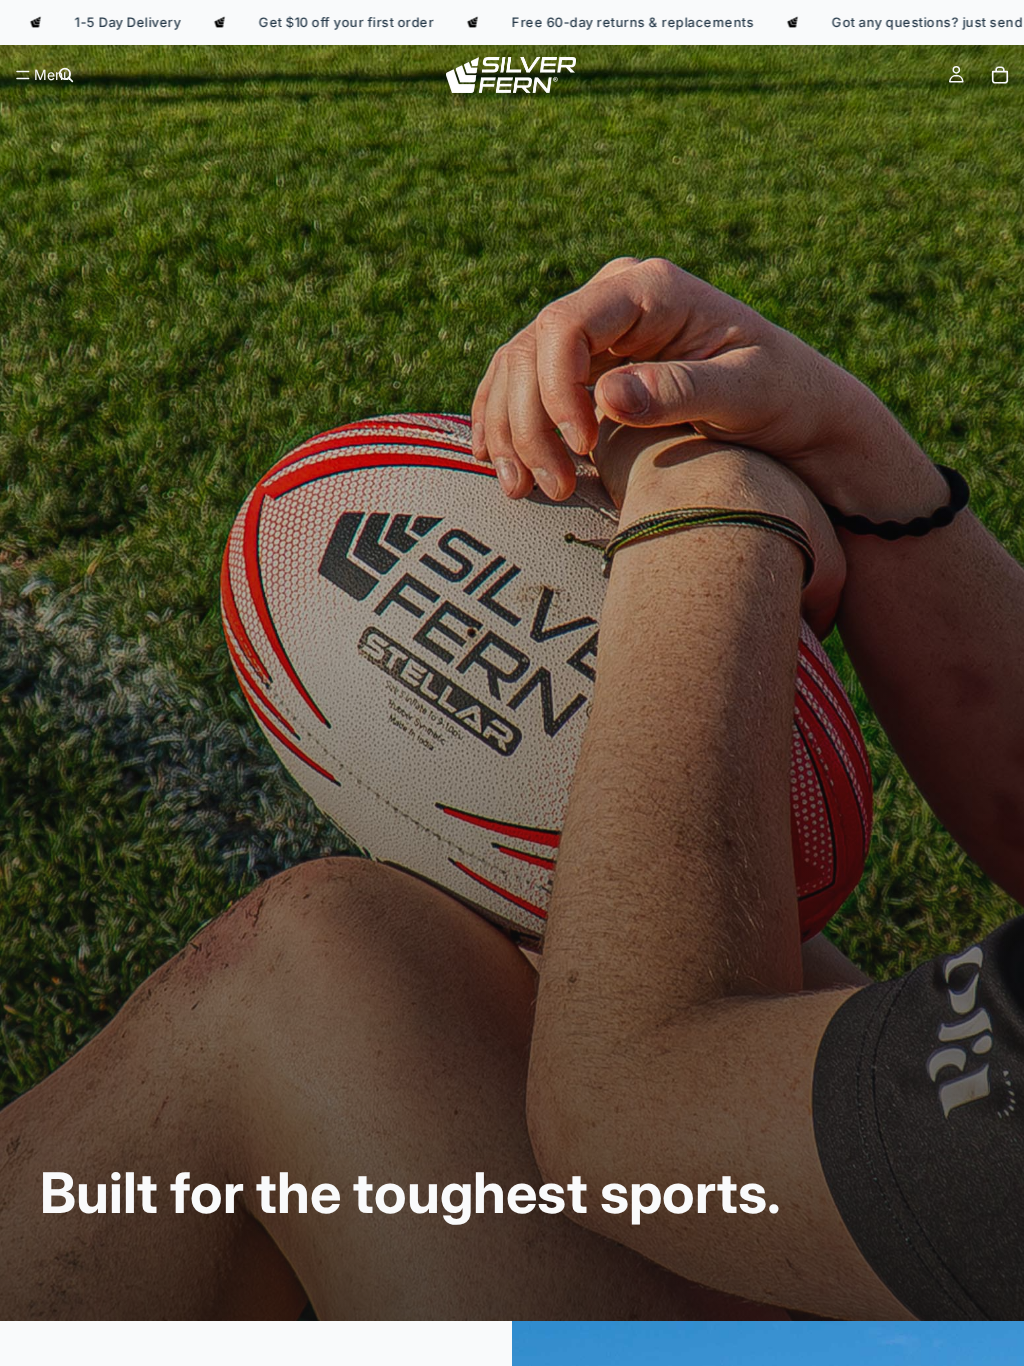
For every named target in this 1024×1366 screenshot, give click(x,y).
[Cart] (1000, 75)
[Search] (66, 75)
